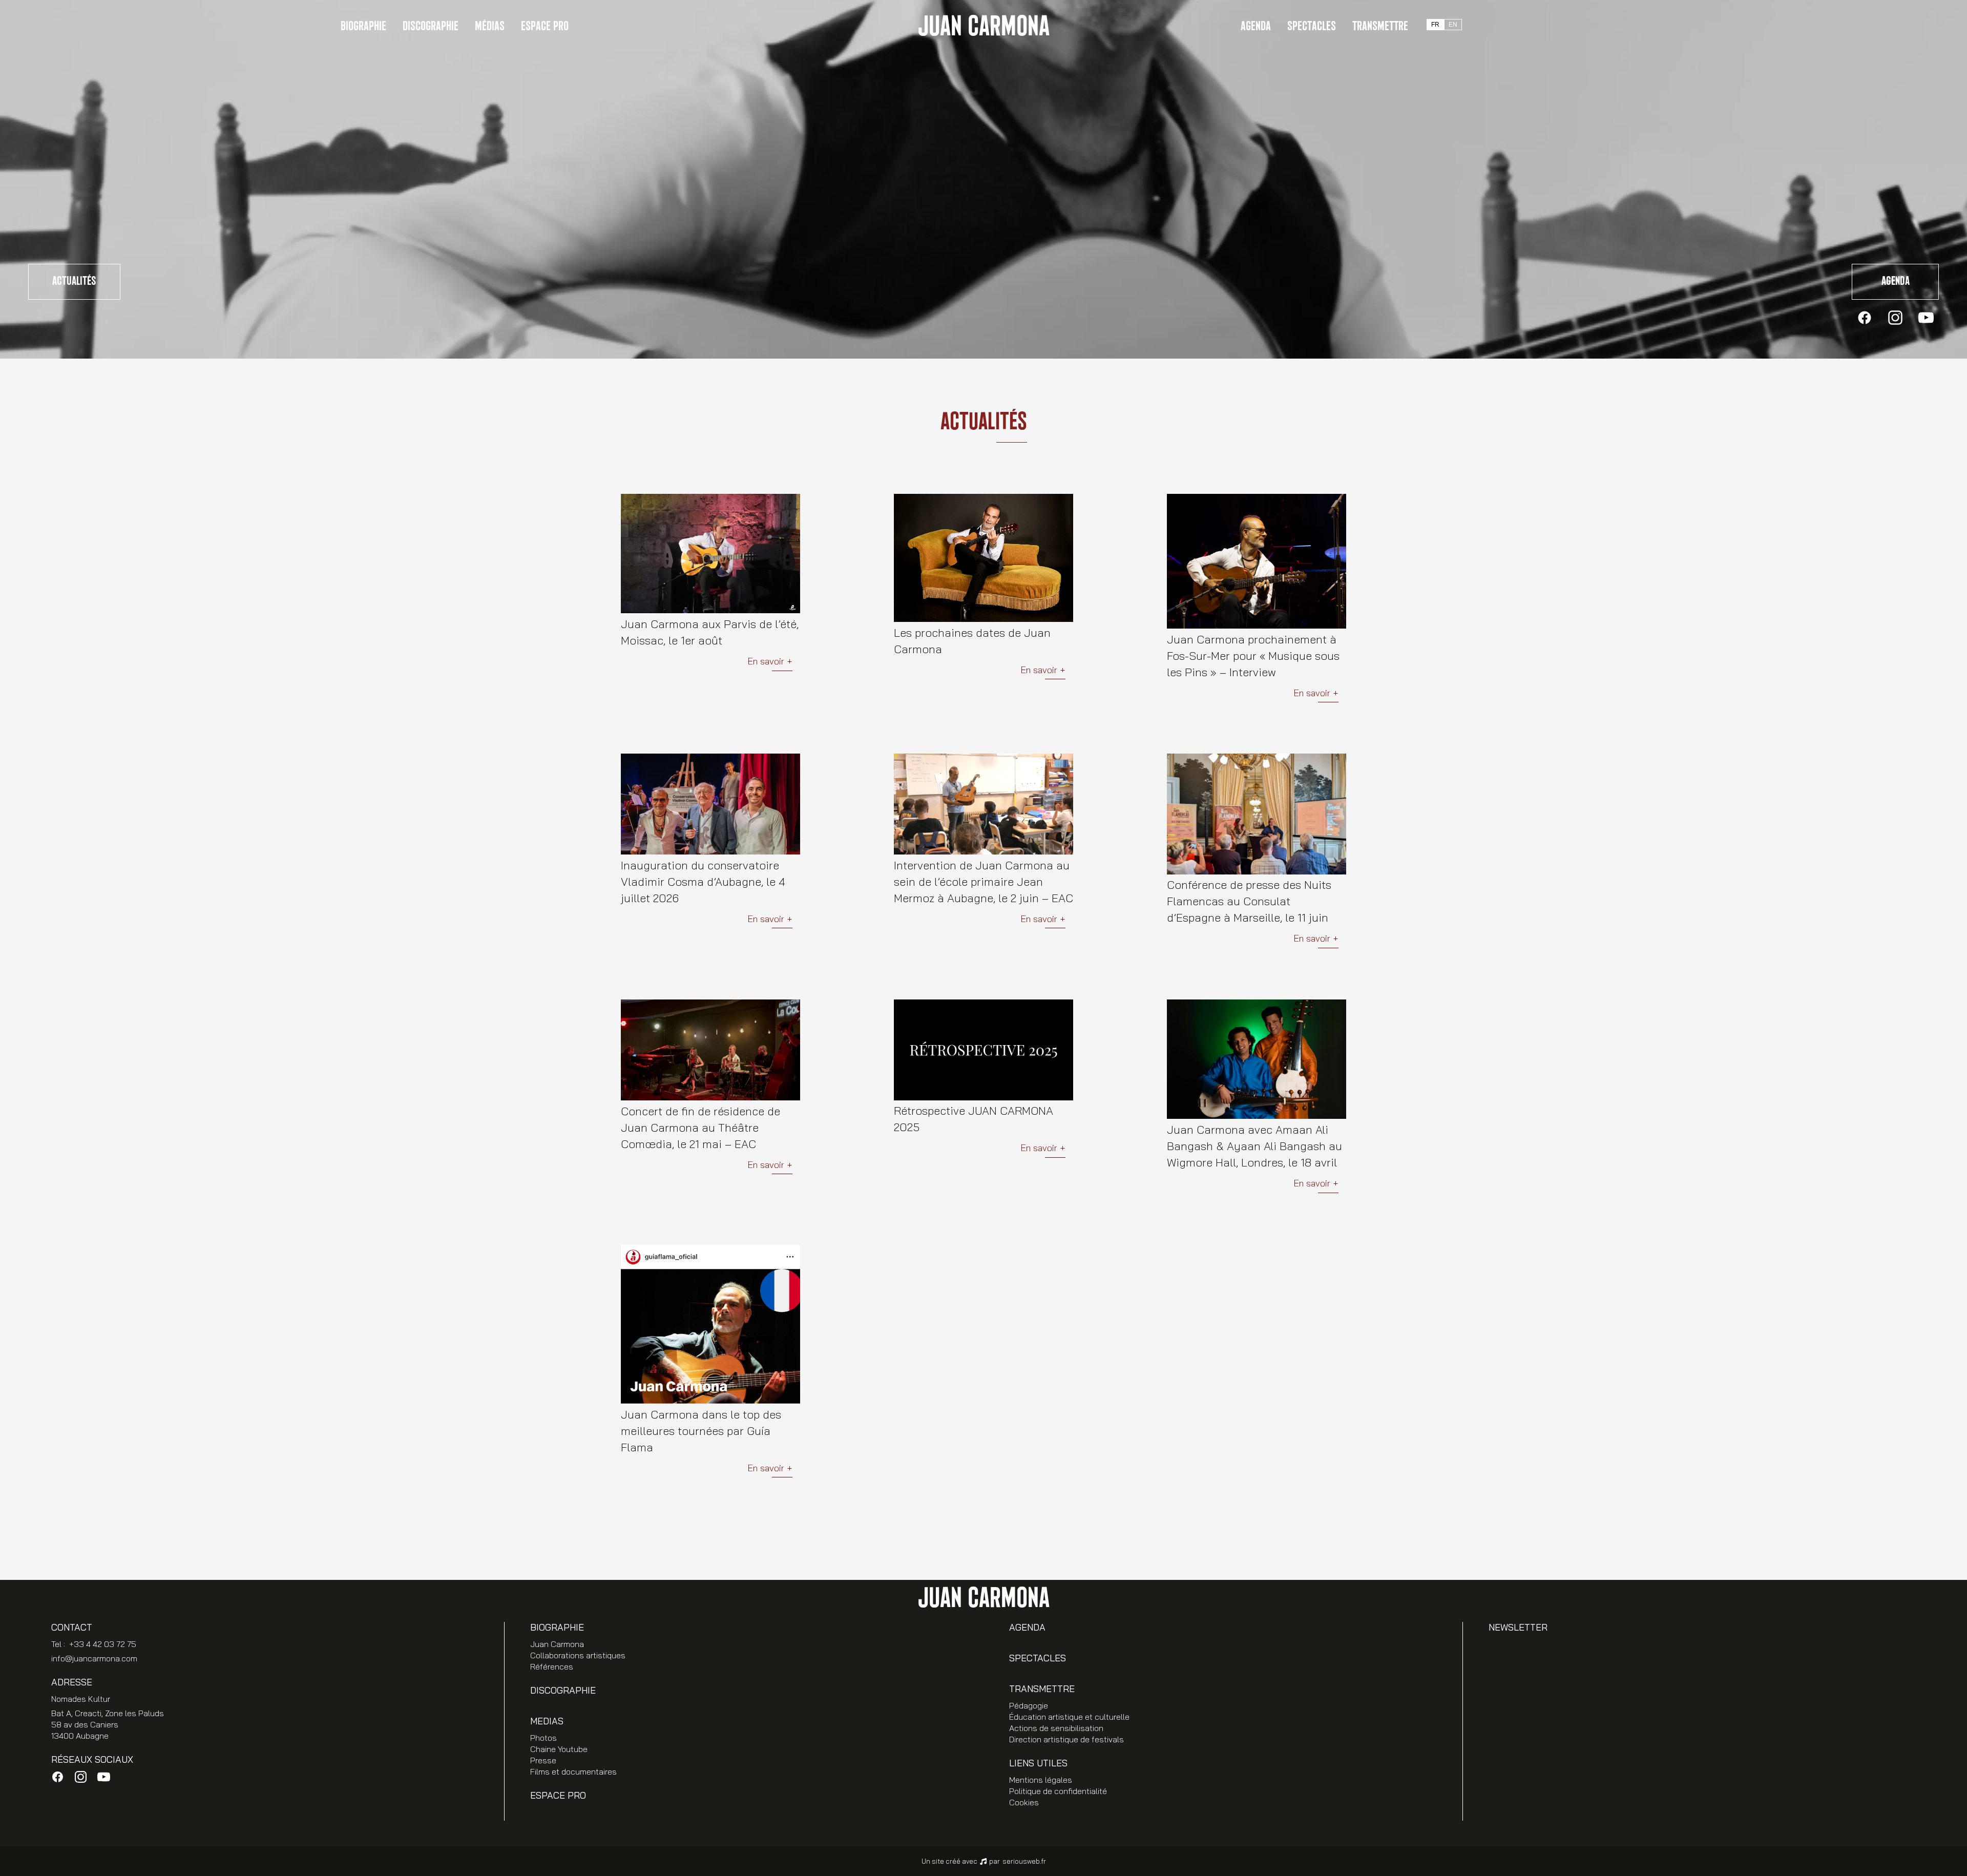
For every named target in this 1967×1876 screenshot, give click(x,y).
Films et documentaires (573, 1771)
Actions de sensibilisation (1056, 1728)
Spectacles (1312, 26)
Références (552, 1666)
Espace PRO (545, 26)
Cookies (1024, 1802)
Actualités (74, 281)
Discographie (431, 26)
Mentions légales (1041, 1780)
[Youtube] (1926, 318)
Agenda (1256, 26)
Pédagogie (1029, 1705)
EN (1453, 25)
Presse (543, 1760)
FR (1435, 25)
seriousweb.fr (1024, 1861)
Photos (543, 1738)
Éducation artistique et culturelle (1069, 1717)
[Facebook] (1865, 318)
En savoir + (770, 662)
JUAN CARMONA (983, 27)
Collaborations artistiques (578, 1655)
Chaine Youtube (559, 1749)
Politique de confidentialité (1058, 1791)
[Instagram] (1895, 318)
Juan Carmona (557, 1644)
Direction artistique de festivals (1066, 1739)
